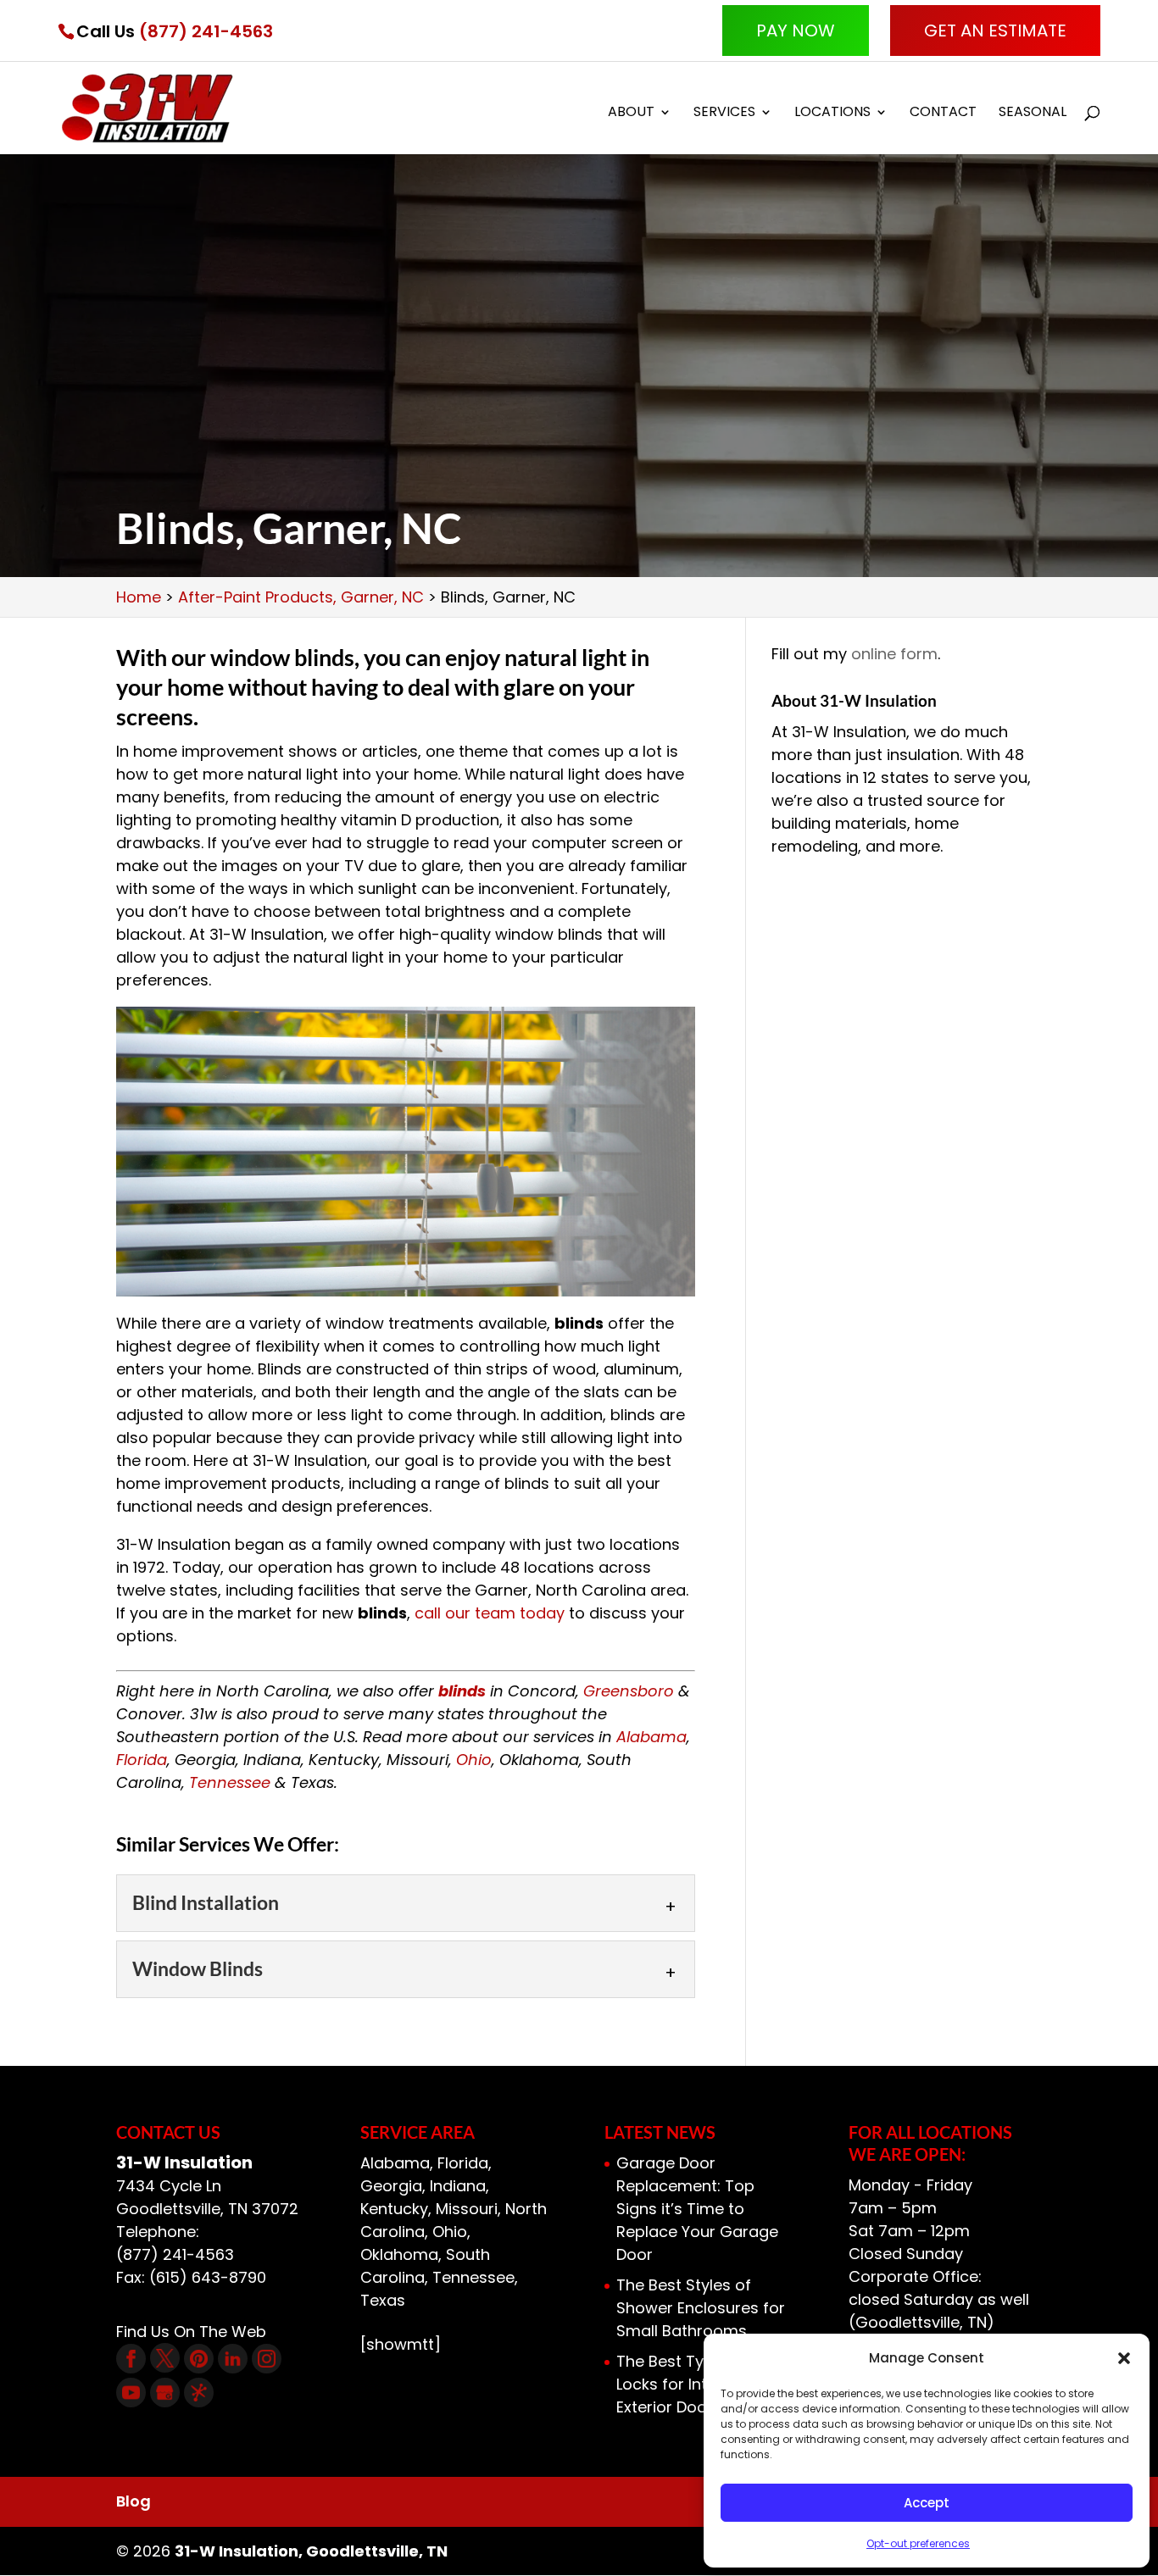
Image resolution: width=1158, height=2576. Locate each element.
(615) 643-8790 (208, 2277)
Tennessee (230, 1782)
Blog (134, 2501)
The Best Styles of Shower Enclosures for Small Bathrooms (701, 2308)
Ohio (474, 1760)
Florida (142, 1760)
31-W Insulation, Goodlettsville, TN (311, 2551)
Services (724, 114)
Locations (832, 114)
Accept (927, 2503)
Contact (943, 114)
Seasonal (1033, 114)
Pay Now (796, 31)
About (631, 114)
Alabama (651, 1737)
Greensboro (629, 1691)
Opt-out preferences (918, 2543)
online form (894, 654)
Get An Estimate (995, 31)
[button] (1124, 2358)
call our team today (490, 1613)
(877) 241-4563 (206, 31)
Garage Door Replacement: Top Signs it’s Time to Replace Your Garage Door (697, 2209)
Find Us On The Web (191, 2332)
